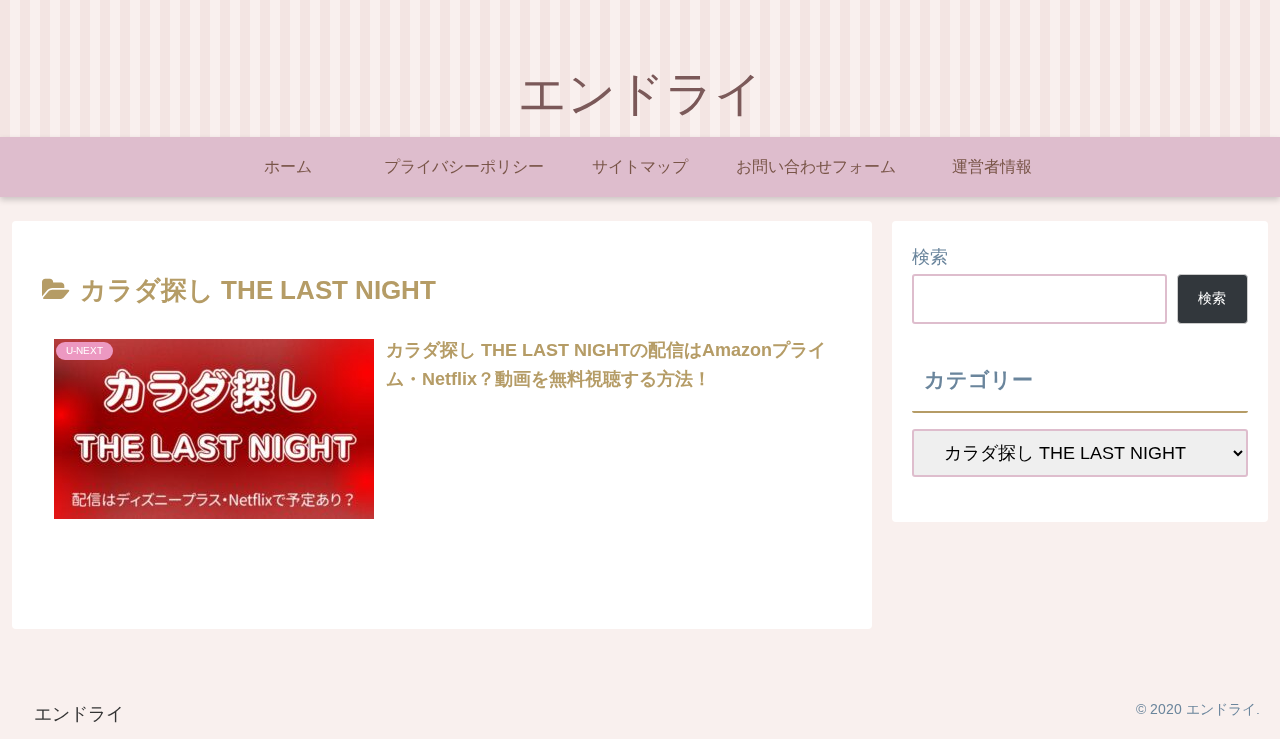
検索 (930, 257)
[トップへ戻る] (1250, 709)
